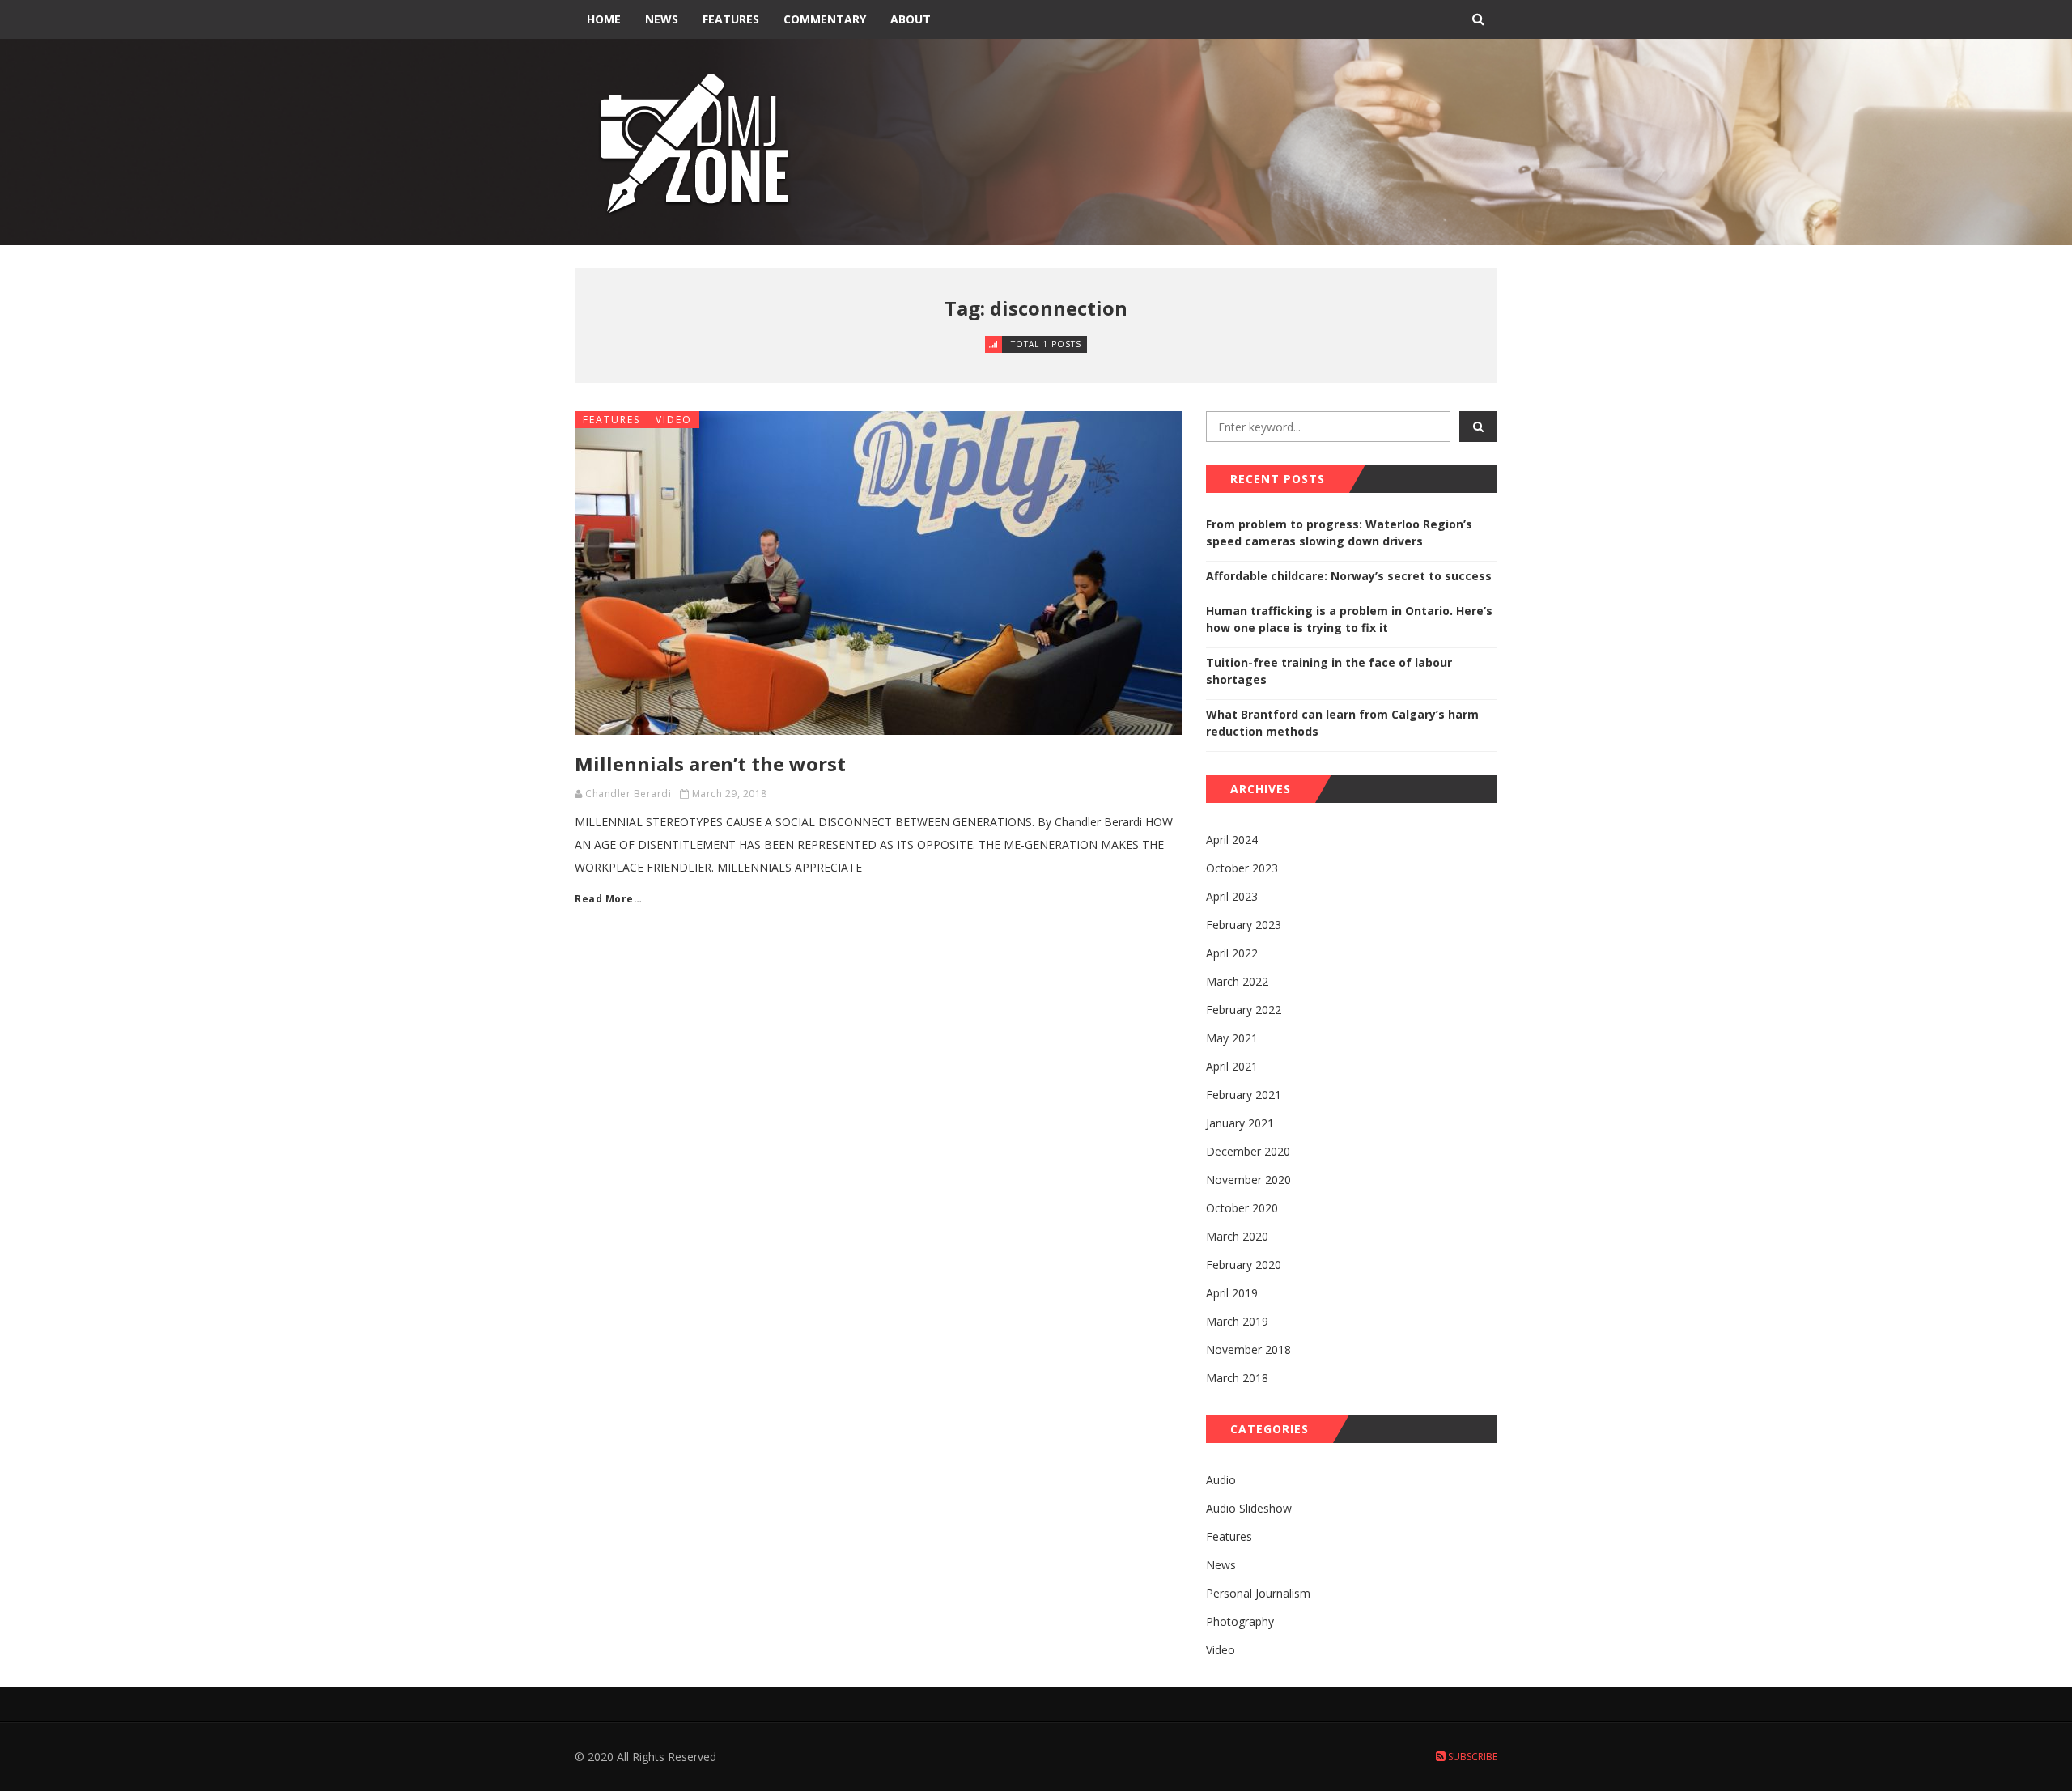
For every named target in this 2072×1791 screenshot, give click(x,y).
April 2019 (1232, 1293)
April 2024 (1232, 840)
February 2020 (1244, 1265)
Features (731, 19)
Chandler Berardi (628, 794)
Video (674, 420)
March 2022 (1237, 981)
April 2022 (1232, 953)
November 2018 (1248, 1350)
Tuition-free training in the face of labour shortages (1329, 671)
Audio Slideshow (1249, 1508)
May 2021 (1232, 1038)
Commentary (825, 19)
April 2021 (1232, 1066)
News (662, 19)
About (911, 19)
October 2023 (1242, 868)
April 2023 (1232, 896)
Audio (1221, 1480)
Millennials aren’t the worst (710, 764)
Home (604, 19)
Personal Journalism (1258, 1593)
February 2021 (1244, 1095)
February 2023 (1244, 925)
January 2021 (1240, 1123)
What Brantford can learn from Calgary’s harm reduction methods (1342, 723)
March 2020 (1237, 1236)
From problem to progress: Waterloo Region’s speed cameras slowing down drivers (1339, 533)
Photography (1240, 1621)
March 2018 (1237, 1378)
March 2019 (1237, 1321)
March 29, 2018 (730, 794)
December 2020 (1248, 1151)
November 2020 (1248, 1180)
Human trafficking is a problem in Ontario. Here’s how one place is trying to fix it (1349, 619)
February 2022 (1244, 1010)
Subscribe (1471, 1757)
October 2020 (1242, 1208)
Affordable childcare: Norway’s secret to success (1349, 576)
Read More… (608, 899)
